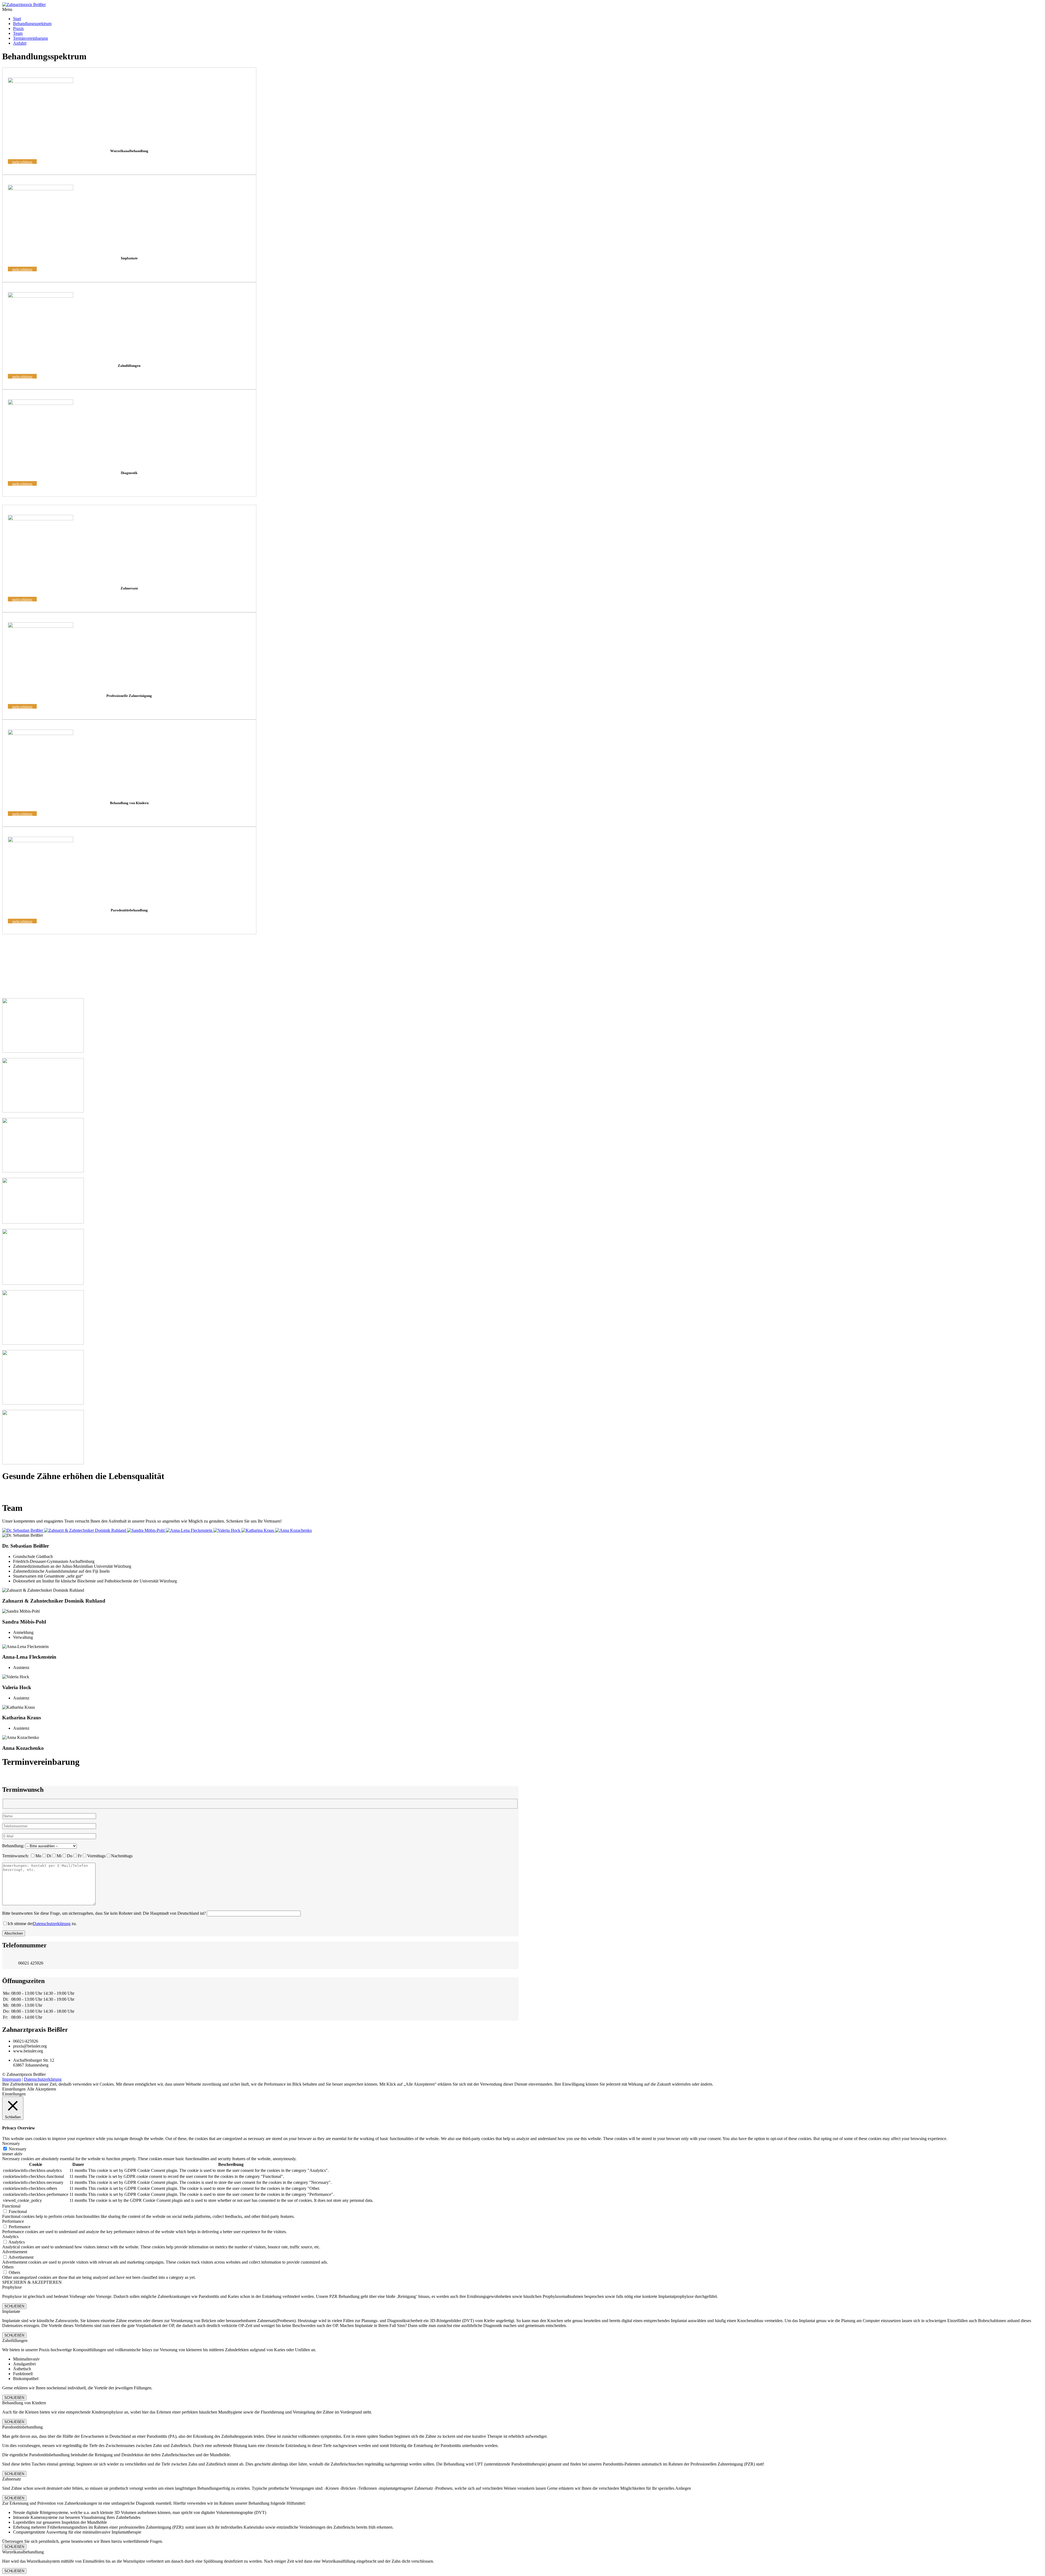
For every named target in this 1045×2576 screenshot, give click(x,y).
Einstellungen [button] (14, 2089)
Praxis (18, 28)
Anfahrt (20, 43)
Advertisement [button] (15, 2252)
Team (18, 33)
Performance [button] (13, 2221)
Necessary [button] (11, 2143)
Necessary (18, 2149)
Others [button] (8, 2267)
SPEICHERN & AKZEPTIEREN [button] (32, 2282)
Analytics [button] (10, 2237)
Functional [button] (11, 2206)
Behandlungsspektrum (32, 24)
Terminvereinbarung (30, 38)
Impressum (12, 2079)
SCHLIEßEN (14, 2306)
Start (17, 19)
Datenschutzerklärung (52, 1924)
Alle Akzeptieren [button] (42, 2089)
